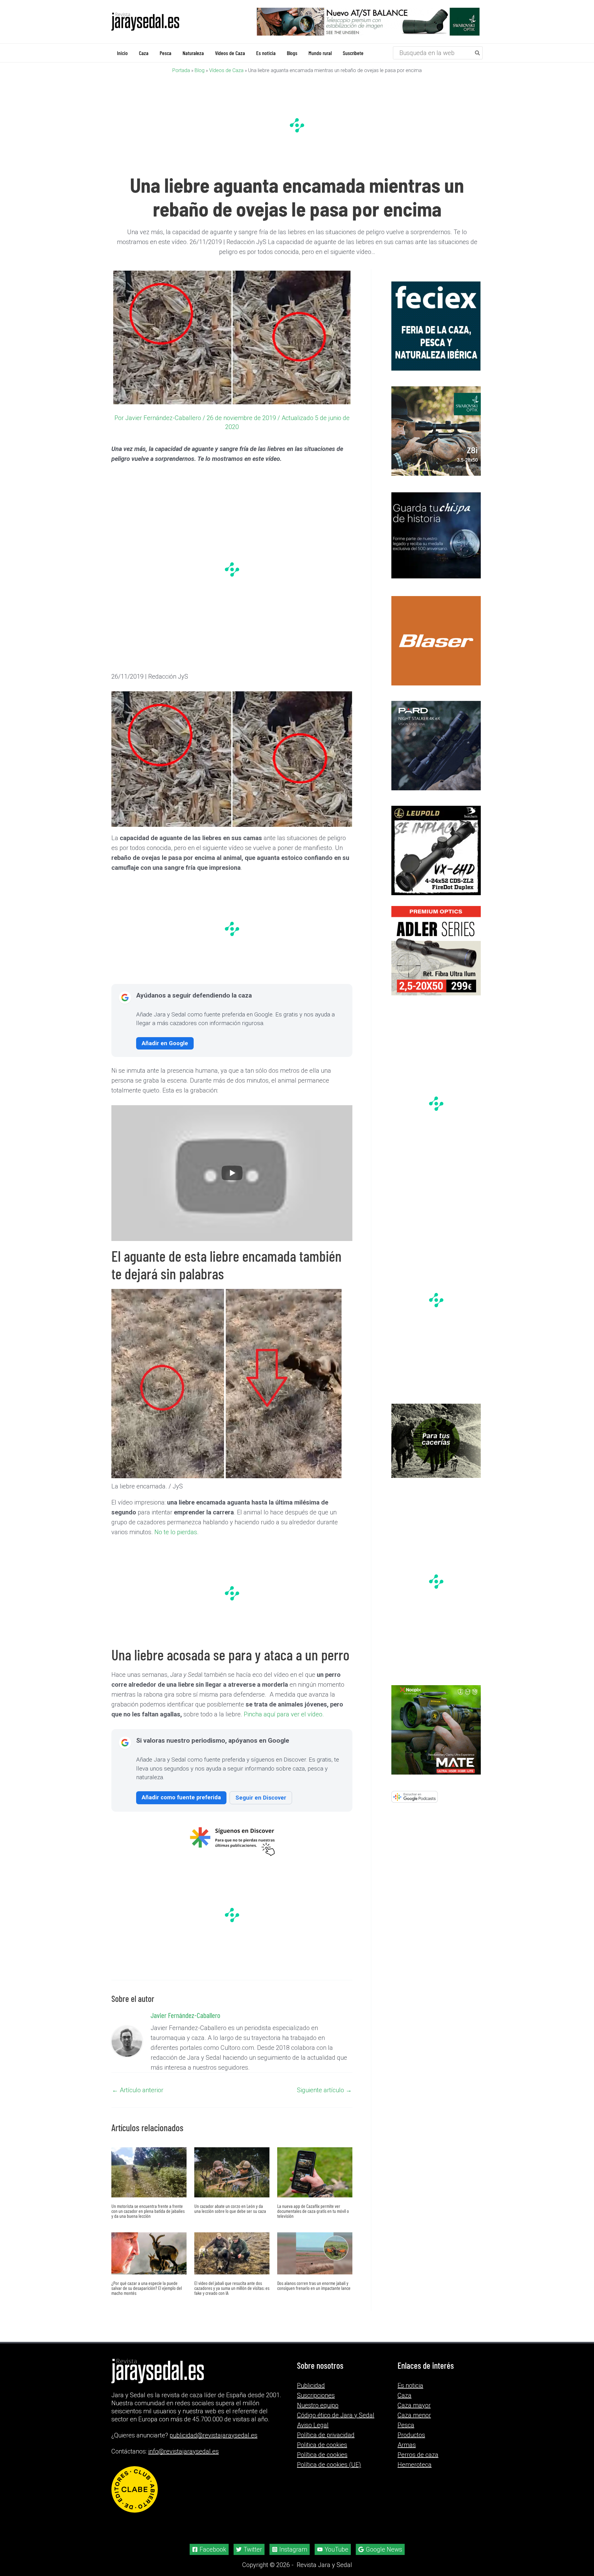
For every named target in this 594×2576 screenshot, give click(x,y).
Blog (200, 70)
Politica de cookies (322, 2445)
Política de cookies (322, 2455)
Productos (411, 2435)
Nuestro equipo (318, 2405)
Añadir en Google (165, 1043)
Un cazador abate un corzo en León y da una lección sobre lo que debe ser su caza (230, 2208)
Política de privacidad (326, 2435)
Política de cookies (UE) (329, 2465)
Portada (181, 70)
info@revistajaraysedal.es (183, 2451)
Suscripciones (316, 2395)
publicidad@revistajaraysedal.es (213, 2435)
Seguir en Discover (261, 1797)
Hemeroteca (415, 2465)
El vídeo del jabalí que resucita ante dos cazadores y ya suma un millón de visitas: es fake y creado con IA (232, 2288)
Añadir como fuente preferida (181, 1797)
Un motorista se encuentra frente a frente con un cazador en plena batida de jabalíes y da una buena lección (148, 2211)
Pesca (406, 2425)
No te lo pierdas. (176, 1532)
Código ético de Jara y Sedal (336, 2415)
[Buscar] (478, 53)
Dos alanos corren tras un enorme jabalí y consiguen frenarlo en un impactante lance (314, 2285)
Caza (405, 2395)
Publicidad (311, 2385)
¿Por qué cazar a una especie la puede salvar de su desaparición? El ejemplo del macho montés (147, 2288)
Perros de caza (418, 2455)
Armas (407, 2445)
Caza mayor (414, 2405)
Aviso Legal (313, 2425)
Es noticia (410, 2385)
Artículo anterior (138, 2090)
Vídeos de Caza (226, 70)
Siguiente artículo (324, 2090)
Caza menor (414, 2415)
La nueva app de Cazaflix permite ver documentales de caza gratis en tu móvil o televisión (313, 2211)
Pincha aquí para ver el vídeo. (284, 1714)
